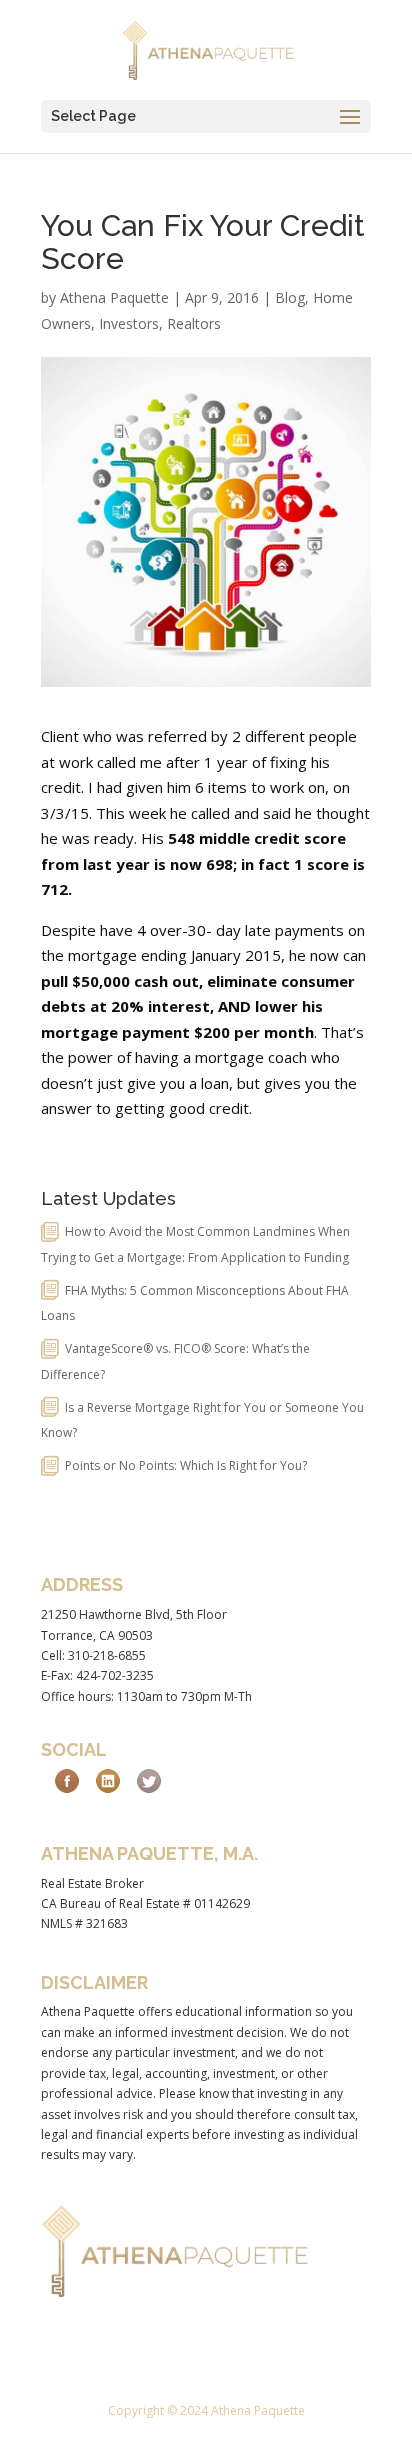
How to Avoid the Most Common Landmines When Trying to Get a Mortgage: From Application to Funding (195, 1244)
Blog (290, 297)
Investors (129, 323)
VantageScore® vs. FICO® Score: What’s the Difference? (175, 1361)
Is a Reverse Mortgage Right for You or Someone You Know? (202, 1420)
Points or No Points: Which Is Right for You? (186, 1465)
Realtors (194, 323)
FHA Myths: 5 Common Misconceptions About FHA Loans (195, 1303)
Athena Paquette (114, 297)
